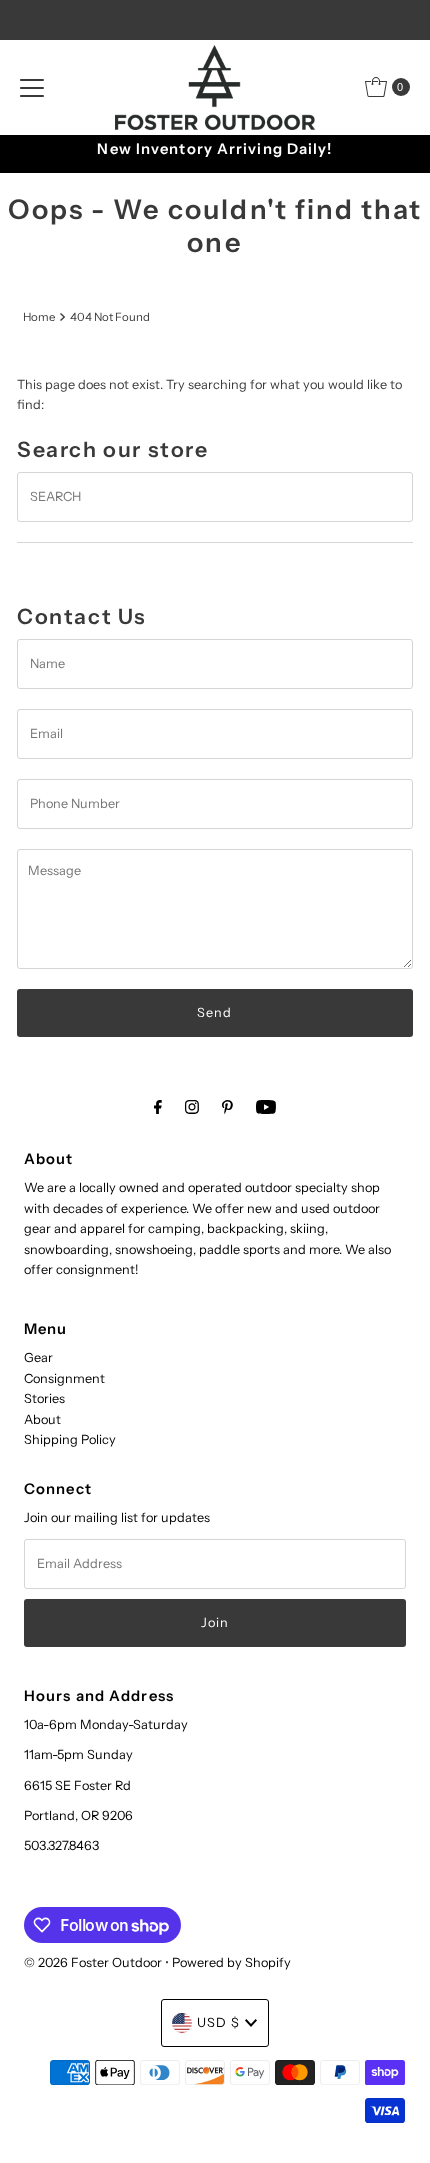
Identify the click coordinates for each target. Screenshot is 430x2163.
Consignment (64, 1378)
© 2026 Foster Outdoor (93, 1962)
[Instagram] (192, 1107)
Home (39, 317)
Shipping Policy (70, 1439)
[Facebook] (158, 1107)
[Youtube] (266, 1107)
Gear (38, 1357)
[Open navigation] (32, 87)
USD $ (218, 2022)
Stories (44, 1398)
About (42, 1419)
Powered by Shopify (231, 1962)
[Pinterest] (227, 1107)
